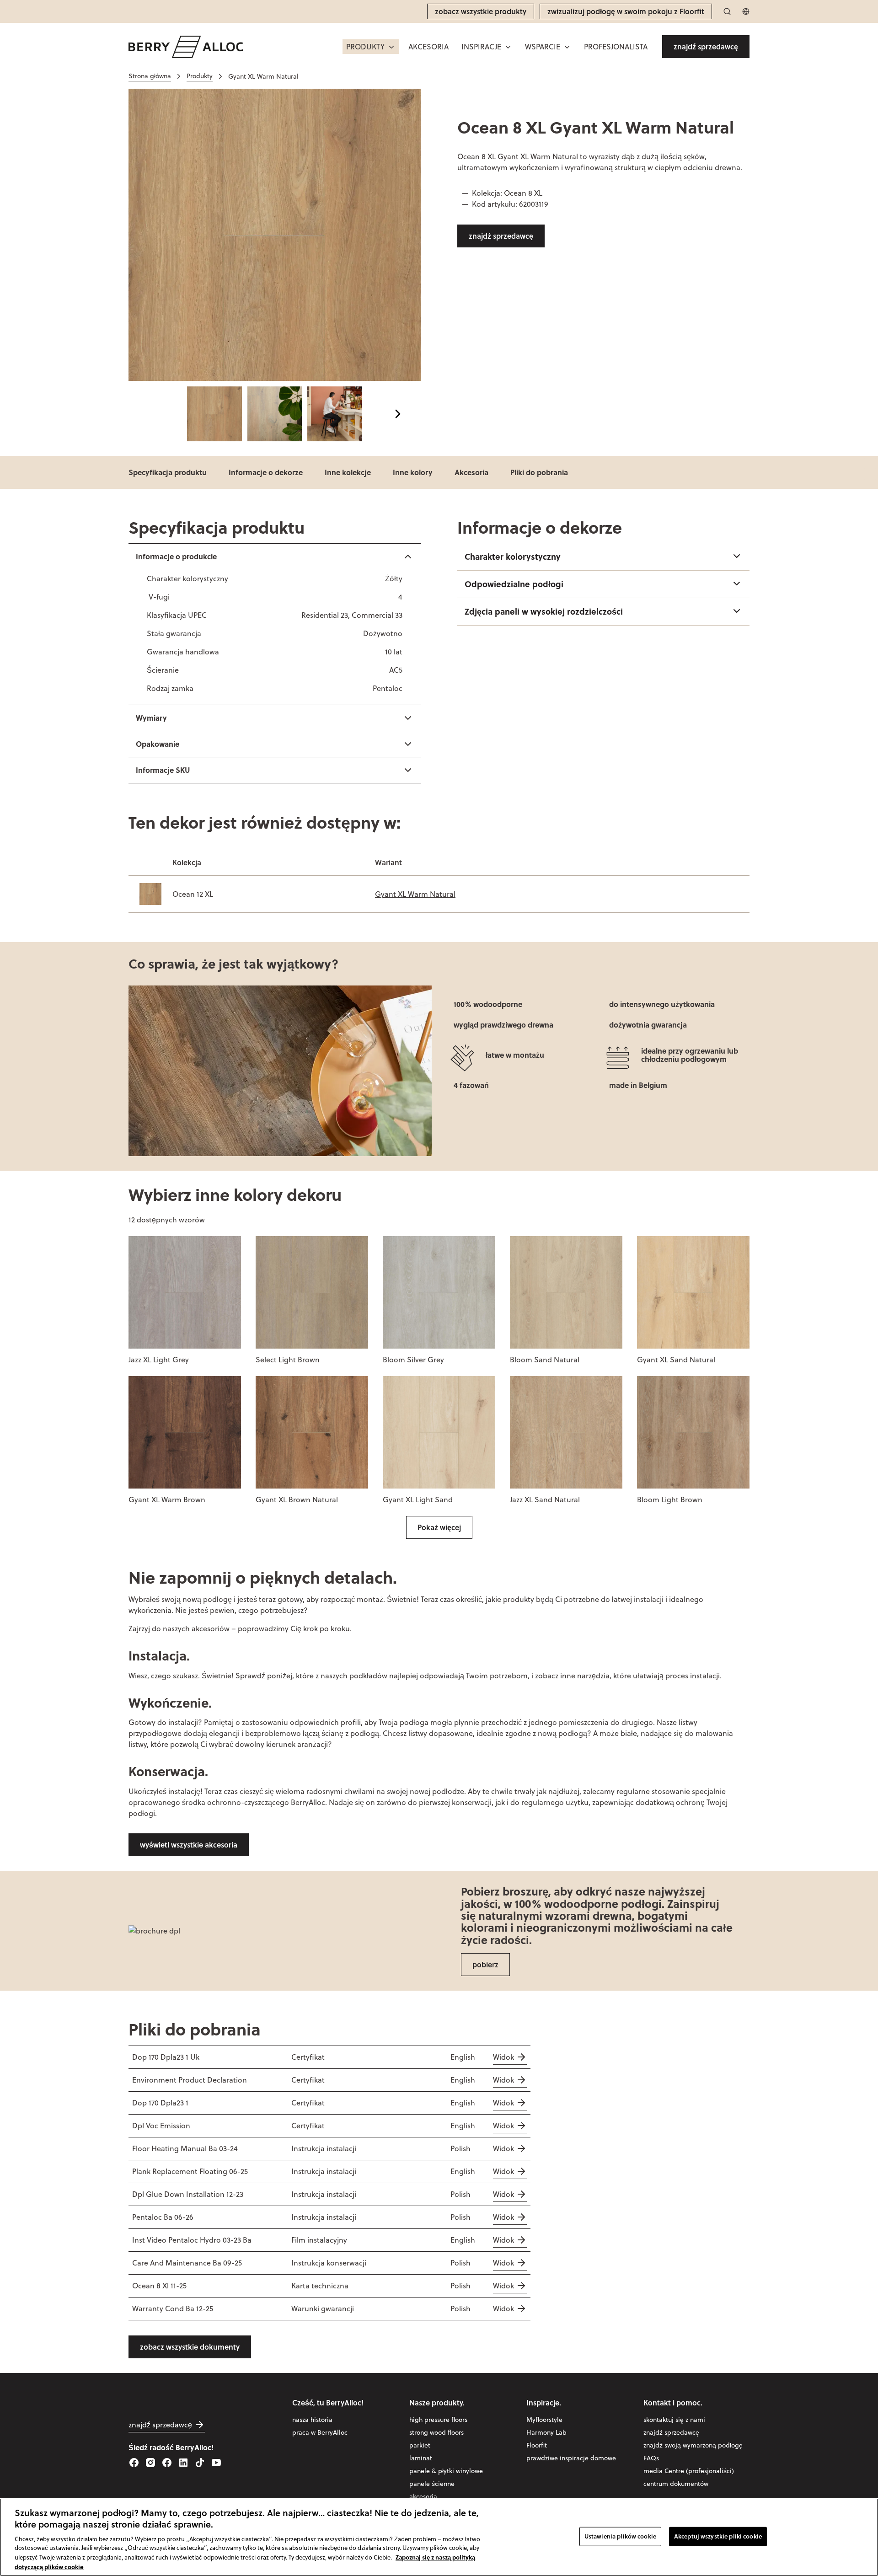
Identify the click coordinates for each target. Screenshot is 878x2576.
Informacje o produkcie (176, 556)
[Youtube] (216, 2463)
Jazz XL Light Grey (159, 1360)
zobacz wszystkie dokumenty (190, 2347)
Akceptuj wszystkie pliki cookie (718, 2536)
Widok (503, 2057)
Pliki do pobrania (539, 472)
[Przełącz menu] (391, 47)
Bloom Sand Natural (545, 1360)
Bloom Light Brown (670, 1500)
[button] (371, 47)
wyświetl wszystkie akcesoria (189, 1845)
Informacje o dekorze (266, 472)
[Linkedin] (183, 2463)
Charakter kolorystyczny (513, 557)
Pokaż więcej (439, 1527)
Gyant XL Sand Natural (676, 1360)
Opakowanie (158, 744)
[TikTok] (200, 2463)
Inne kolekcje (348, 472)
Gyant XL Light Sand (418, 1500)
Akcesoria (471, 472)
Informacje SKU (163, 770)
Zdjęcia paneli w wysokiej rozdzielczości (544, 611)
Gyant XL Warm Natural (415, 894)
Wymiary (151, 718)
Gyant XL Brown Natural (297, 1500)
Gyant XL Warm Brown (167, 1500)
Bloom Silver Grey (413, 1360)
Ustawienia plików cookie (620, 2536)
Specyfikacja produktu (168, 472)
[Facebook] (134, 2463)
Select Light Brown (288, 1360)
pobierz (485, 1964)
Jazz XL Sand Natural (545, 1500)
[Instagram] (150, 2463)
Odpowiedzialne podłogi (514, 584)
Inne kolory (413, 472)
